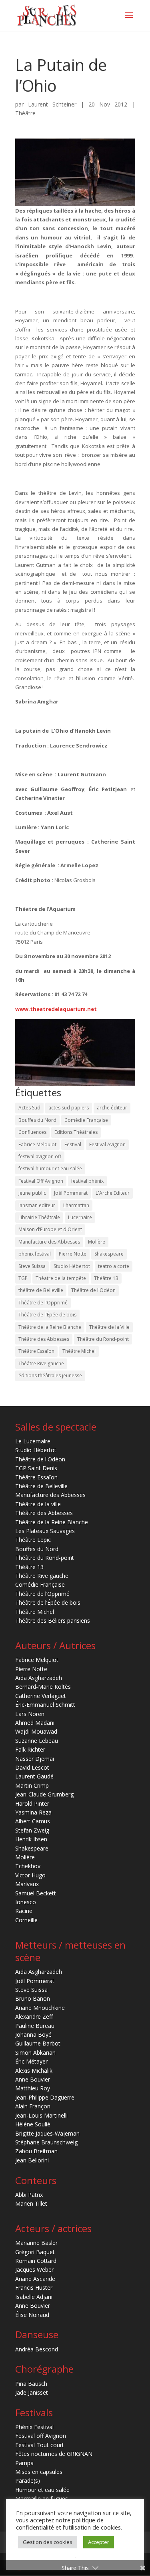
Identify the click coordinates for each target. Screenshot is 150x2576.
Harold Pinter (32, 1803)
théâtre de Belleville (41, 1290)
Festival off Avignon (41, 2436)
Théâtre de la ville (38, 1504)
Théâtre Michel (79, 1351)
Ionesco (26, 1902)
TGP (23, 1278)
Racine (24, 1911)
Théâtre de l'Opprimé (43, 1303)
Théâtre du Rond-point (103, 1339)
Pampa (24, 2463)
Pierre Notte (73, 1254)
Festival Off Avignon (41, 1181)
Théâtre (25, 113)
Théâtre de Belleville (41, 1486)
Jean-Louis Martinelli (41, 2115)
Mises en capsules (39, 2472)
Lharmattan (76, 1205)
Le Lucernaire (33, 1441)
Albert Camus (33, 1821)
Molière (97, 1242)
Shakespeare (109, 1254)
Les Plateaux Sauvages (45, 1531)
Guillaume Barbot (38, 2043)
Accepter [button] (99, 2542)
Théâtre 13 (106, 1278)
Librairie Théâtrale (39, 1217)
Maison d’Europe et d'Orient (50, 1229)
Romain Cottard (36, 2261)
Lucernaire (80, 1217)
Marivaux (27, 1884)
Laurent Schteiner (52, 104)
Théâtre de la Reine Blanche (50, 1327)
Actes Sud (29, 1108)
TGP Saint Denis (36, 1468)
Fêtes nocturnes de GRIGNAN (54, 2454)
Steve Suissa (32, 1266)
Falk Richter (30, 1749)
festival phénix (87, 1181)
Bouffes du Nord (37, 1120)
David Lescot (32, 1767)
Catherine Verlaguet (41, 1696)
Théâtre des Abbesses (44, 1339)
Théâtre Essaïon (36, 1351)
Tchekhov (28, 1866)
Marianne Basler (36, 2243)
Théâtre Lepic (33, 1540)
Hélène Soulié (33, 2124)
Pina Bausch (31, 2384)
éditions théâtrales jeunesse (50, 1375)
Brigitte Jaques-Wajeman (47, 2133)
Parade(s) (28, 2481)
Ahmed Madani (35, 1723)
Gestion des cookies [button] (48, 2542)
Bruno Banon (33, 1998)
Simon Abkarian (35, 2053)
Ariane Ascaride (35, 2279)
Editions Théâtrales (76, 1132)
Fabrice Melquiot (37, 1144)
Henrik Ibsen (31, 1839)
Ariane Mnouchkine (40, 2008)
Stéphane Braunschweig (46, 2142)
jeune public (32, 1193)
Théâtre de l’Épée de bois (48, 1602)
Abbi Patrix (29, 2195)
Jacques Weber (34, 2270)
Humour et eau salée (42, 2490)
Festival (73, 1144)
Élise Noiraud (32, 2315)
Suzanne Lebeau (37, 1741)
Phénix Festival (34, 2427)
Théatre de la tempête (61, 1278)
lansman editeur (37, 1205)
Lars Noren (30, 1714)
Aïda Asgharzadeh (39, 1678)
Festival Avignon (107, 1144)
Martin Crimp (32, 1785)
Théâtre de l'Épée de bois (47, 1315)
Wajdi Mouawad (36, 1731)
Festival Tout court (40, 2445)
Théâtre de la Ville (109, 1327)
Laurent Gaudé (34, 1776)
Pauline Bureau (35, 2026)
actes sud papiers (69, 1108)
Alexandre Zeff (34, 2016)
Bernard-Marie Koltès (43, 1687)
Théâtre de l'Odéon (93, 1290)
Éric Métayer (31, 2061)
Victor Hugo (30, 1875)
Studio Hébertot (72, 1266)
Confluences (32, 1132)
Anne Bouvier (33, 2079)
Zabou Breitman (36, 2151)
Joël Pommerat (71, 1193)
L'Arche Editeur (113, 1193)
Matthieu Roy (33, 2088)
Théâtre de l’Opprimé (42, 1594)
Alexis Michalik (34, 2071)
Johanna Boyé (33, 2034)
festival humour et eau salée (50, 1168)
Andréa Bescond (37, 2349)
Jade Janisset (32, 2392)
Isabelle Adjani (34, 2297)
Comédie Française (86, 1120)
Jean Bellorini (32, 2160)
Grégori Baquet (35, 2252)
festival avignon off (40, 1156)
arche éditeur (112, 1108)
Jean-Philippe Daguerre (45, 2097)
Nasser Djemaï (35, 1759)
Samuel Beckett (36, 1893)
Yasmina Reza (33, 1812)
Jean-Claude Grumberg (44, 1794)
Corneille (26, 1920)
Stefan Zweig (32, 1830)
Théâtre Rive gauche (41, 1363)
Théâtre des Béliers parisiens (53, 1621)
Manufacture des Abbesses (49, 1242)
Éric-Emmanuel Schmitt (45, 1705)
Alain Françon (33, 2106)
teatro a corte (114, 1266)
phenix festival (35, 1254)
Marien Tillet (31, 2203)
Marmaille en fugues (42, 2499)
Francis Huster (34, 2288)
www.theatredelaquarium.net (56, 1009)
